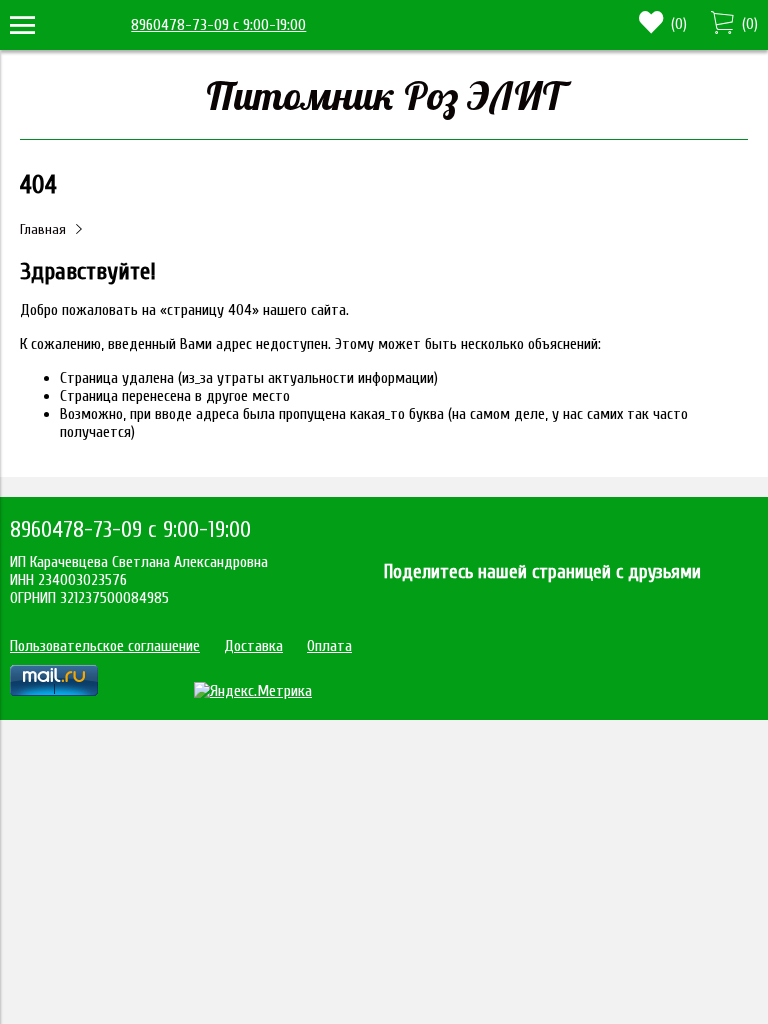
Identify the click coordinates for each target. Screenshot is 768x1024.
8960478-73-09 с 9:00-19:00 (218, 25)
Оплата (329, 646)
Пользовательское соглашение (105, 646)
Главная (43, 229)
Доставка (253, 646)
